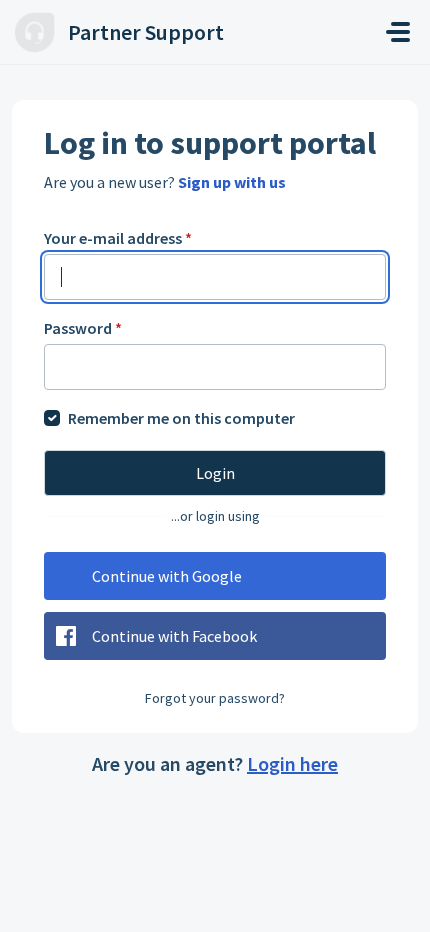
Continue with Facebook (174, 636)
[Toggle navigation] (398, 32)
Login (215, 473)
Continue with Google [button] (167, 576)
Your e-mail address (118, 238)
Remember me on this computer (181, 418)
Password (83, 328)
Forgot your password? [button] (215, 698)
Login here (292, 763)
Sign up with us (232, 182)
